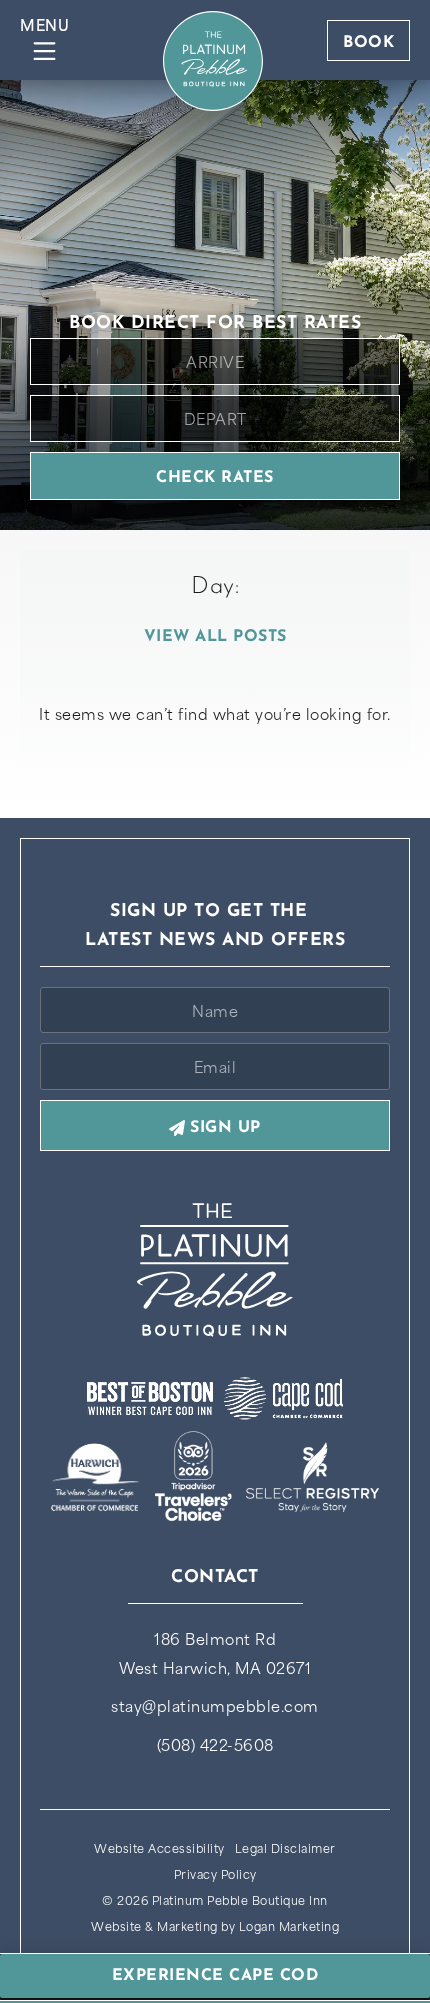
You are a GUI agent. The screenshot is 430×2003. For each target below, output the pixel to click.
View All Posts (215, 637)
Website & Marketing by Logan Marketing (215, 1925)
